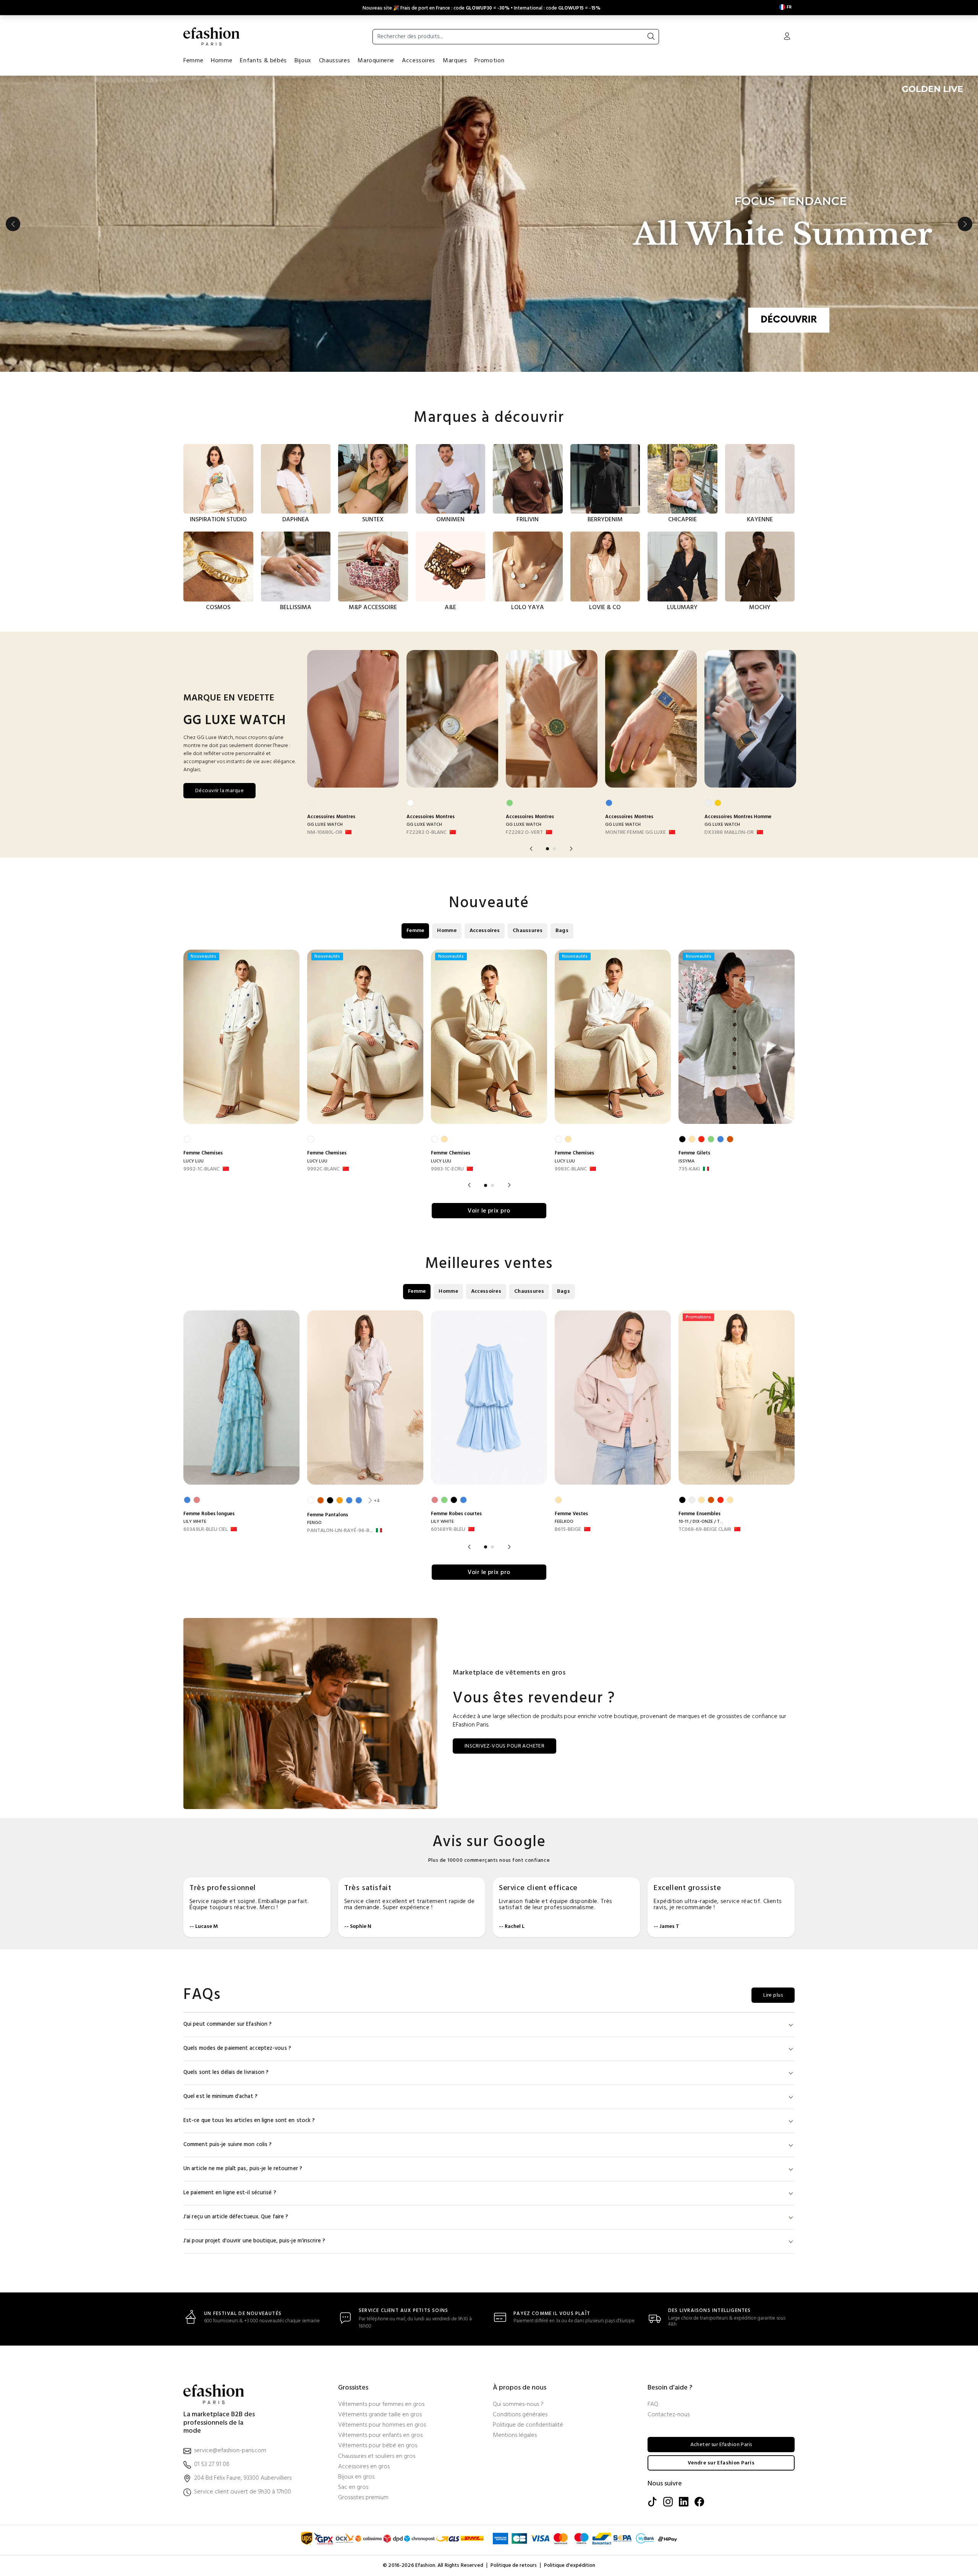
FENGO (314, 1523)
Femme (193, 61)
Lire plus (773, 1995)
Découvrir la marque (219, 791)
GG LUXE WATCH (325, 825)
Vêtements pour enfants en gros (380, 2436)
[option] (489, 224)
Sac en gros (353, 2488)
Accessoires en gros (364, 2467)
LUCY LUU (193, 1161)
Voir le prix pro (489, 1211)
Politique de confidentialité (528, 2425)
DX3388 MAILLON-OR (729, 833)
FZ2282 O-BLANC (427, 833)
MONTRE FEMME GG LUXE (636, 833)
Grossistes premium (363, 2498)
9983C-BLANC (571, 1169)
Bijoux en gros (356, 2477)
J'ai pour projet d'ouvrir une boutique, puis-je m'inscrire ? (254, 2241)
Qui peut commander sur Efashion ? (227, 2024)
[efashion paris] (212, 36)
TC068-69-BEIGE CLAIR (705, 1530)
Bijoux (303, 61)
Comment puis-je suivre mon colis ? (227, 2145)
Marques (455, 61)
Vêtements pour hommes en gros (382, 2425)
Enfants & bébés (263, 61)
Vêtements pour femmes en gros (381, 2405)
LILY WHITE (195, 1522)
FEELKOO (564, 1522)
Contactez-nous (669, 2415)
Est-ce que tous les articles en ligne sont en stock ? (249, 2121)
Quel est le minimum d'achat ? (220, 2097)
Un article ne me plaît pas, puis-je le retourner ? (243, 2169)
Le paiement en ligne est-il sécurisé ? (230, 2193)
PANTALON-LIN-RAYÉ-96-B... (340, 1531)
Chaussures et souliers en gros (377, 2457)
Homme (222, 61)
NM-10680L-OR (325, 833)
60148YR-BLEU (448, 1530)
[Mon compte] (787, 37)
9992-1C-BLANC (202, 1169)
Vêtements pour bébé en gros (378, 2446)
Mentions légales (515, 2436)
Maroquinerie (376, 61)
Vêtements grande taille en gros (380, 2415)
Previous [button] (13, 224)
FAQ (653, 2405)
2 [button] (554, 849)
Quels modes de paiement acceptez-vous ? (237, 2048)
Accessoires (419, 61)
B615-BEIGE (568, 1530)
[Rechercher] (651, 37)
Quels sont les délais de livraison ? (226, 2073)
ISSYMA (687, 1161)
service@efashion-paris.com (230, 2451)
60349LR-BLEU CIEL (206, 1530)
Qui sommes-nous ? (518, 2405)
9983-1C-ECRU (447, 1169)
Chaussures (334, 61)
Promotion (489, 61)
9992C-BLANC (323, 1169)
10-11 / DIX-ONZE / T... (701, 1522)
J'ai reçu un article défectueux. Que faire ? (236, 2217)
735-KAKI (689, 1169)
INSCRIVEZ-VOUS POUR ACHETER (504, 1746)
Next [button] (965, 224)
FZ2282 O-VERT (524, 833)
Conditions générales (520, 2415)
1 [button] (547, 849)
